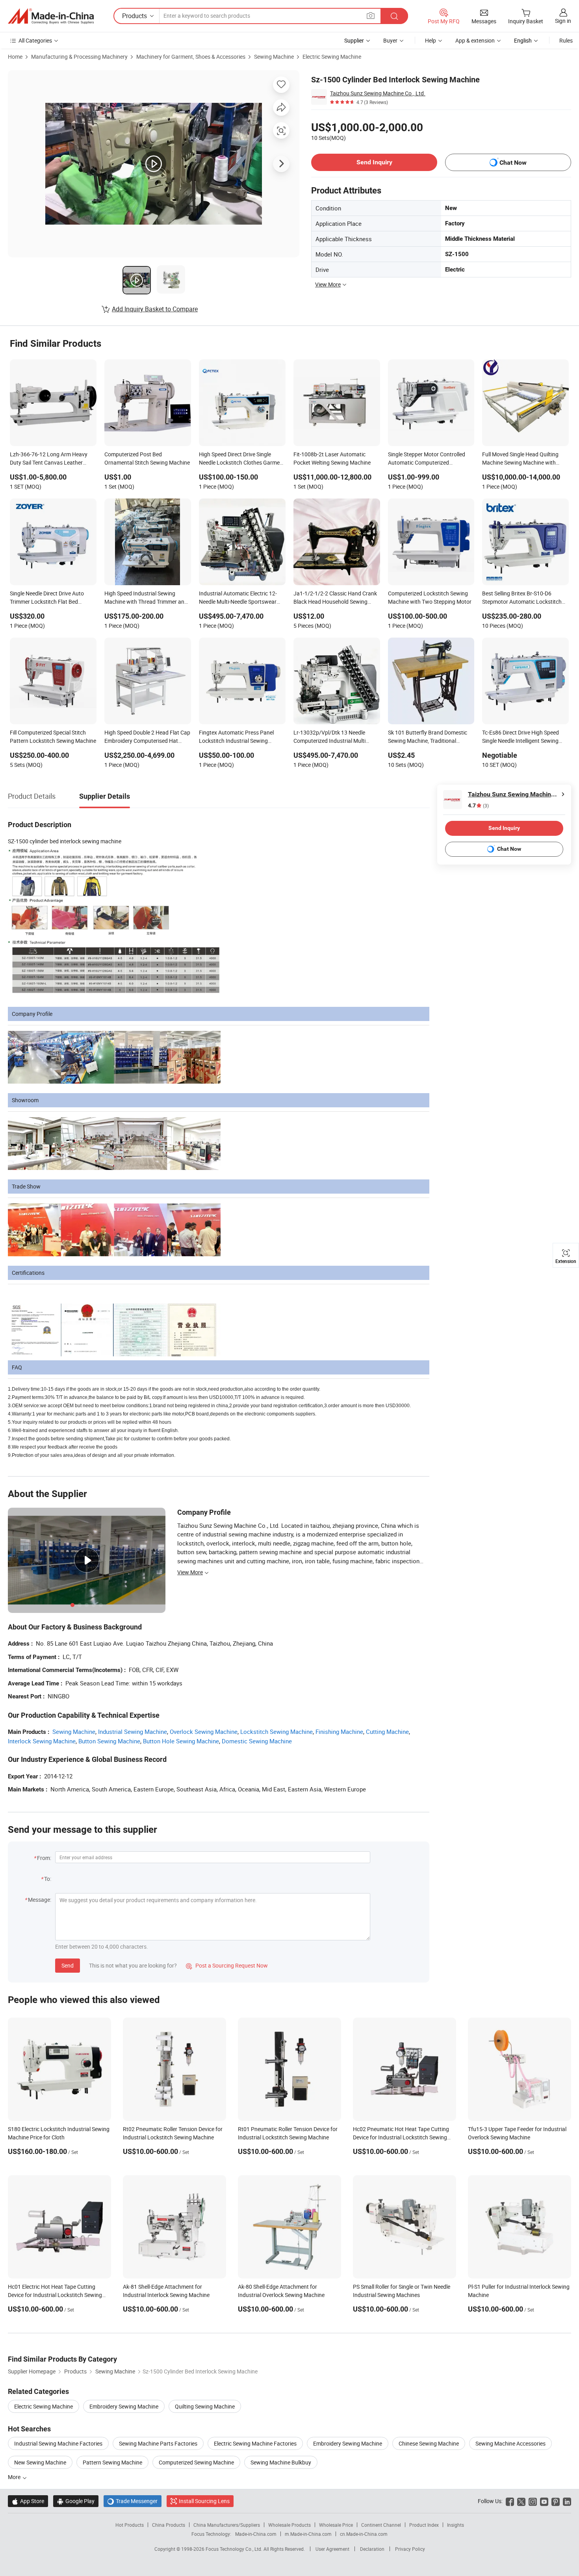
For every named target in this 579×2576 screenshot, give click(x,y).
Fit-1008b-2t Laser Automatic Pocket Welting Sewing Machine (332, 458)
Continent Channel (381, 2525)
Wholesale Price (336, 2525)
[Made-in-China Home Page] (51, 16)
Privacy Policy (410, 2549)
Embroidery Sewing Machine (124, 2406)
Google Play (76, 2501)
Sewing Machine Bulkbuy (281, 2462)
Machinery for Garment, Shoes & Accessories (191, 57)
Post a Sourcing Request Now (227, 1965)
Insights (456, 2525)
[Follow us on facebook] (510, 2501)
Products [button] (135, 16)
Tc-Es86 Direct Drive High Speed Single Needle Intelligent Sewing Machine (521, 737)
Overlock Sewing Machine (204, 1732)
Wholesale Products (289, 2525)
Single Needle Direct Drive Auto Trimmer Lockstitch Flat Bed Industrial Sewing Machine (47, 598)
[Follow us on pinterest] (556, 2501)
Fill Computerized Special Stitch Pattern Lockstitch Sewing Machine (53, 737)
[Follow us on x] (521, 2501)
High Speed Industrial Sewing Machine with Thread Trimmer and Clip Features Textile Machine (146, 598)
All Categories (35, 40)
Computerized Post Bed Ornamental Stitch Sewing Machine (147, 458)
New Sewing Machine (40, 2462)
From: (44, 1858)
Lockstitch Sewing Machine (277, 1732)
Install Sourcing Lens (204, 2501)
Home (15, 57)
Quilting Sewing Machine (205, 2406)
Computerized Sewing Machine (196, 2462)
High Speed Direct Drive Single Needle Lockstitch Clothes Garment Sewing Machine (242, 459)
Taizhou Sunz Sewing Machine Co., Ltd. (378, 93)
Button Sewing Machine (109, 1741)
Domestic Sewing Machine (257, 1741)
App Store (28, 2501)
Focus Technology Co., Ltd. (235, 2549)
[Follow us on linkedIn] (567, 2501)
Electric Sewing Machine (332, 57)
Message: (40, 1900)
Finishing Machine (339, 1732)
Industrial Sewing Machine (133, 1732)
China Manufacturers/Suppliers (227, 2525)
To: (48, 1879)
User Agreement (332, 2549)
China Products (169, 2525)
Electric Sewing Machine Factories (255, 2443)
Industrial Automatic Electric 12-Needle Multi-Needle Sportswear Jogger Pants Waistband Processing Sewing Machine (238, 598)
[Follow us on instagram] (533, 2501)
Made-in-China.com (256, 2534)
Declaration (372, 2549)
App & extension (475, 40)
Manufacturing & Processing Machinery (79, 57)
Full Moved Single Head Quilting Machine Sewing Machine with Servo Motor (520, 459)
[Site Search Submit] (394, 16)
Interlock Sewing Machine (42, 1741)
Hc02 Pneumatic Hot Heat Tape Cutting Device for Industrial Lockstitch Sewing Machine (401, 2137)
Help (431, 40)
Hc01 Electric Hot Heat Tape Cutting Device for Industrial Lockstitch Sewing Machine (55, 2295)
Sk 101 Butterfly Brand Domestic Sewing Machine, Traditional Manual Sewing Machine (428, 737)
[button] (371, 16)
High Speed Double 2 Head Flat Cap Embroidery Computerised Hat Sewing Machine (147, 737)
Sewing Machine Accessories (510, 2443)
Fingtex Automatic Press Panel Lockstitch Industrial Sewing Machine (236, 737)
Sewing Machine (274, 57)
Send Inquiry (374, 162)
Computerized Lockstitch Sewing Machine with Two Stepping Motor (430, 597)
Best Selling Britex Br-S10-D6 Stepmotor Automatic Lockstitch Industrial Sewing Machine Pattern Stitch (524, 598)
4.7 (478, 806)
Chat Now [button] (513, 163)
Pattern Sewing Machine (112, 2462)
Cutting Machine (387, 1732)
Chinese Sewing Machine (429, 2443)
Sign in (563, 21)
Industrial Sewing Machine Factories (58, 2443)
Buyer (390, 40)
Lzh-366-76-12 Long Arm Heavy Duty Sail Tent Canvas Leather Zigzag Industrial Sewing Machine (51, 459)
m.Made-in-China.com (308, 2534)
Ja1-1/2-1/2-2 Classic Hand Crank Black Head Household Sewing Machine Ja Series (335, 598)
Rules (566, 40)
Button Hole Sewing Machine (181, 1741)
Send (68, 1965)
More (15, 2477)
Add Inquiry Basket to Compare (155, 309)
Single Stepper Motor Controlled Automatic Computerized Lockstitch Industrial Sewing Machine (427, 459)
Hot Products (130, 2525)
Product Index (424, 2525)
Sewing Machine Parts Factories (158, 2443)
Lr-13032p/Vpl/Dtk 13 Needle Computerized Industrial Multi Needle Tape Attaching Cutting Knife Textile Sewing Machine (330, 737)
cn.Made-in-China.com (364, 2534)
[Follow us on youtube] (544, 2501)
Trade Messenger (133, 2501)
